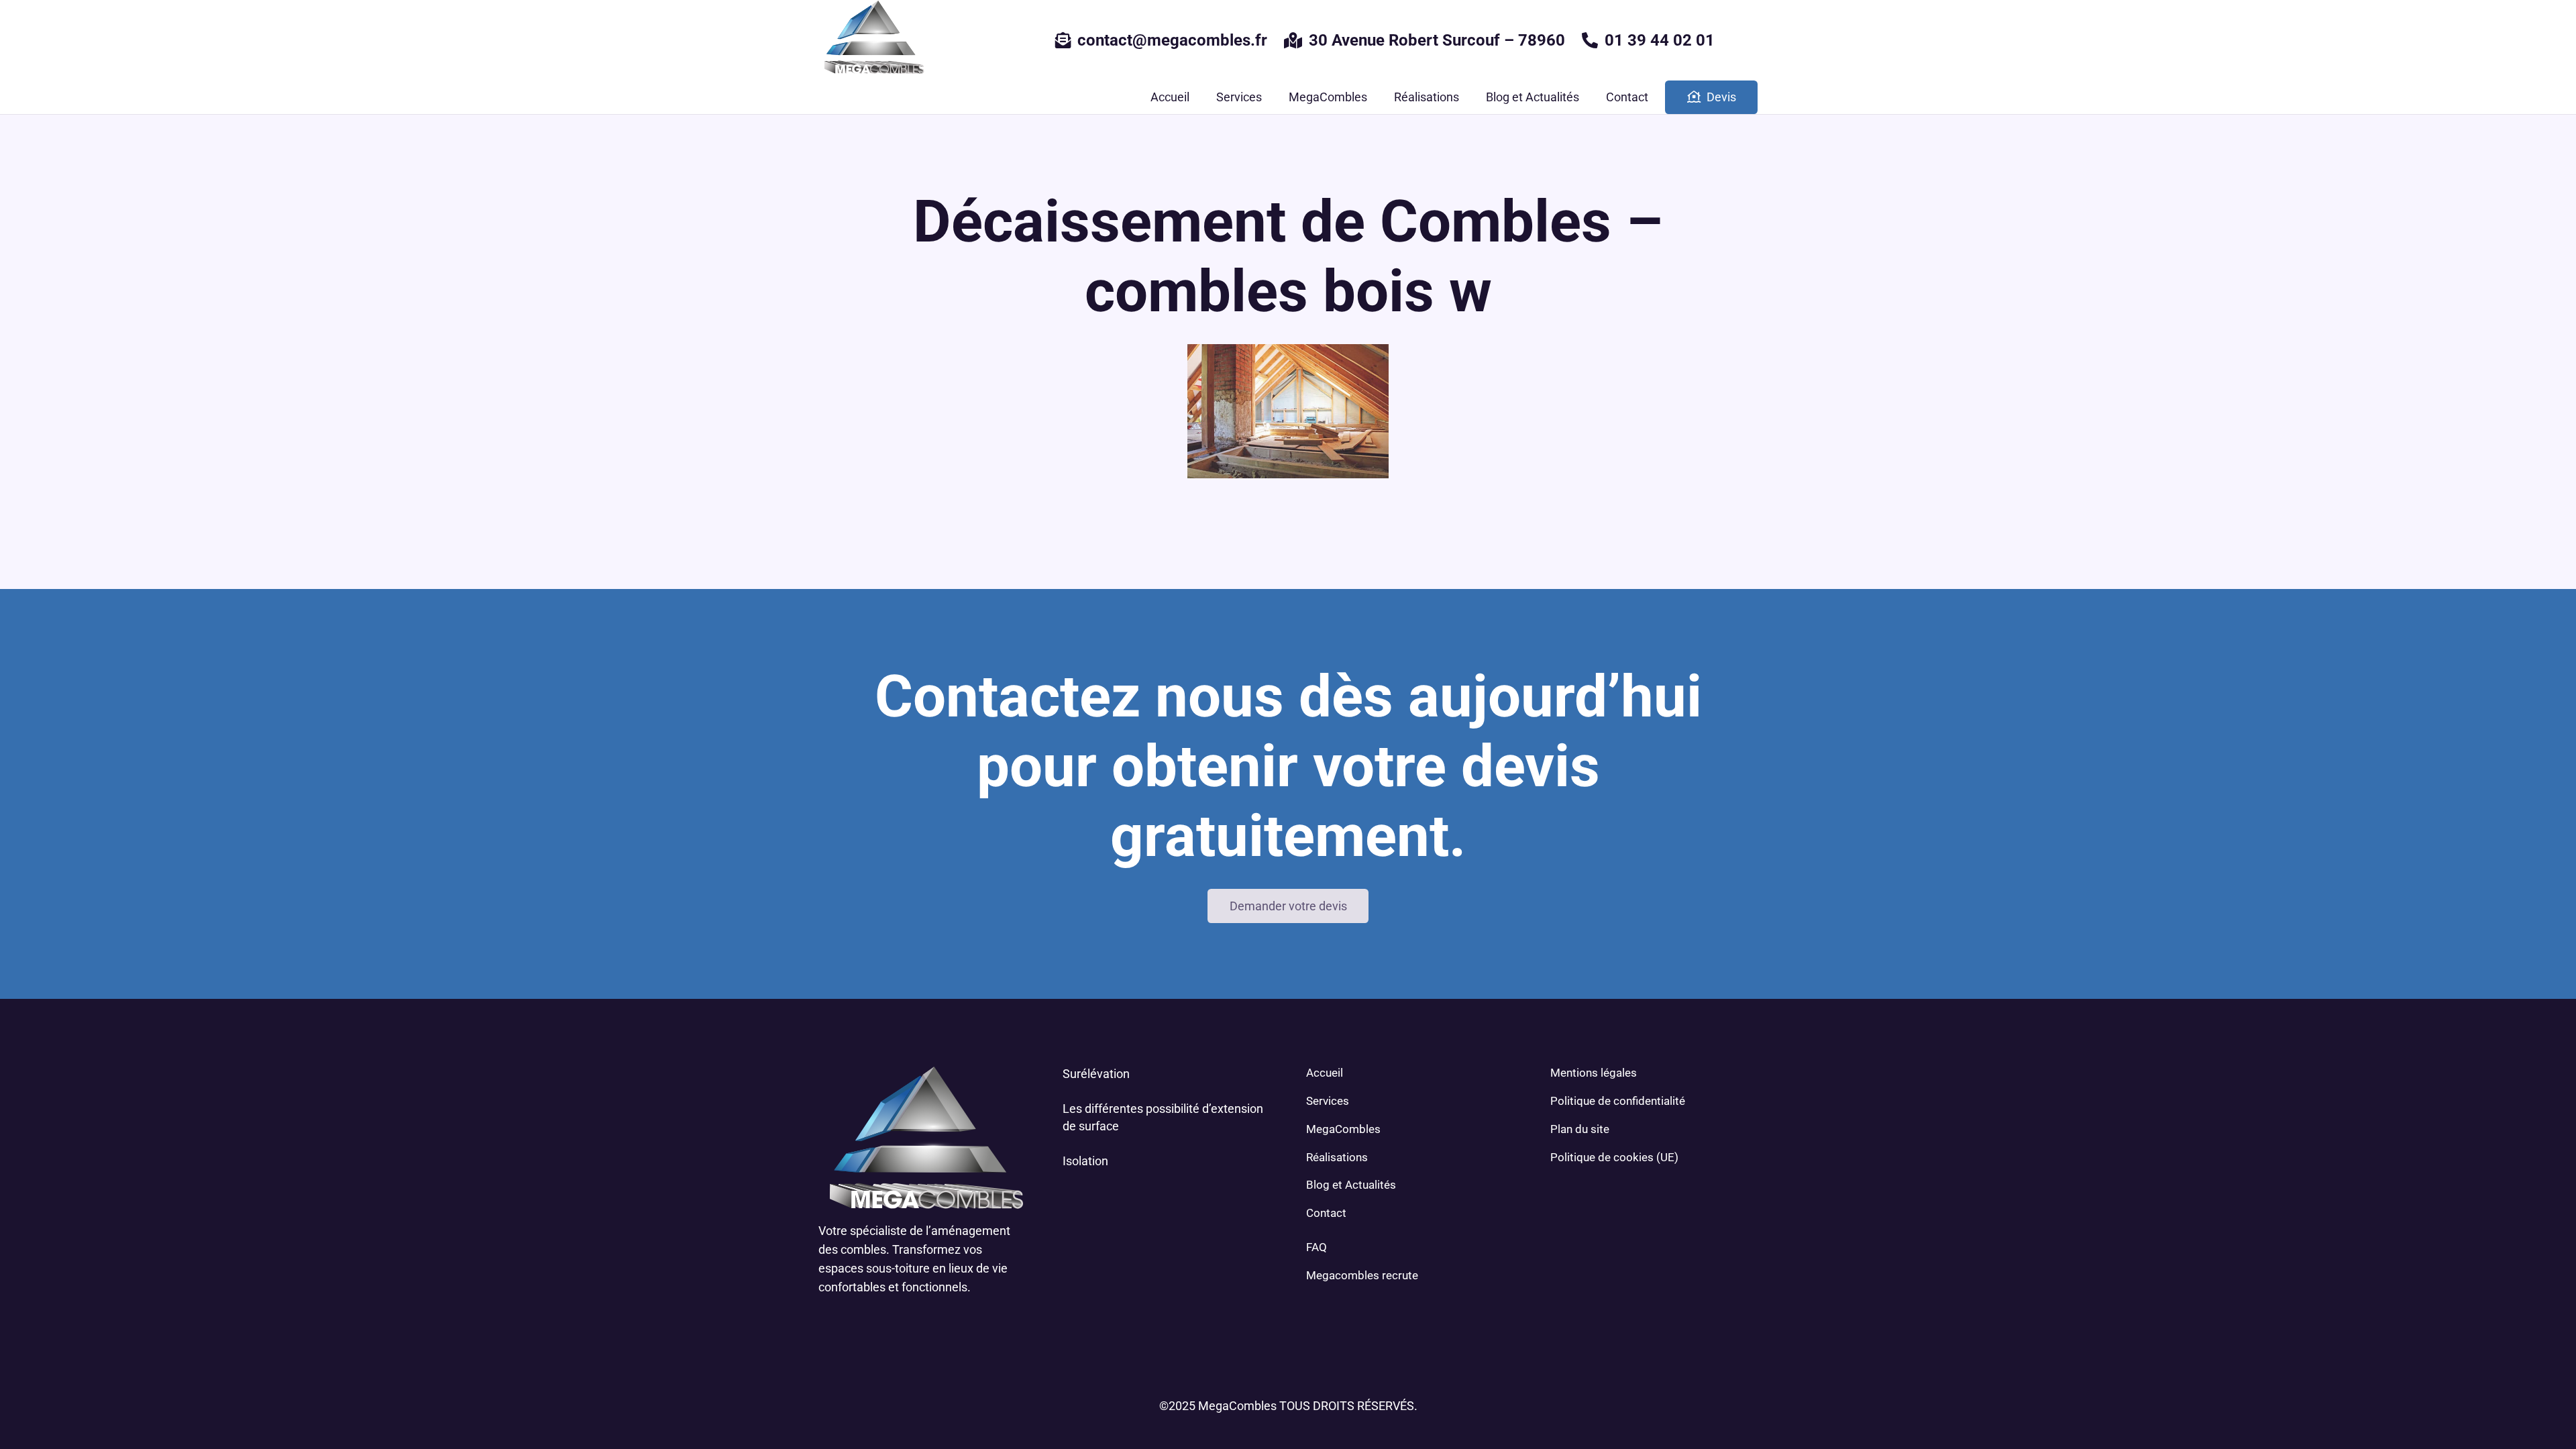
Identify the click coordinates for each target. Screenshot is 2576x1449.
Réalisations (1337, 1157)
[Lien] (872, 40)
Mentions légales (1594, 1073)
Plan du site (1580, 1129)
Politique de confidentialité (1618, 1101)
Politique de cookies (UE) (1614, 1157)
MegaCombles (1343, 1129)
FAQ (1317, 1247)
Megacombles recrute (1362, 1275)
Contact (1326, 1213)
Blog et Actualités (1351, 1185)
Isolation (1085, 1161)
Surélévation (1096, 1074)
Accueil (1325, 1073)
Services (1328, 1101)
